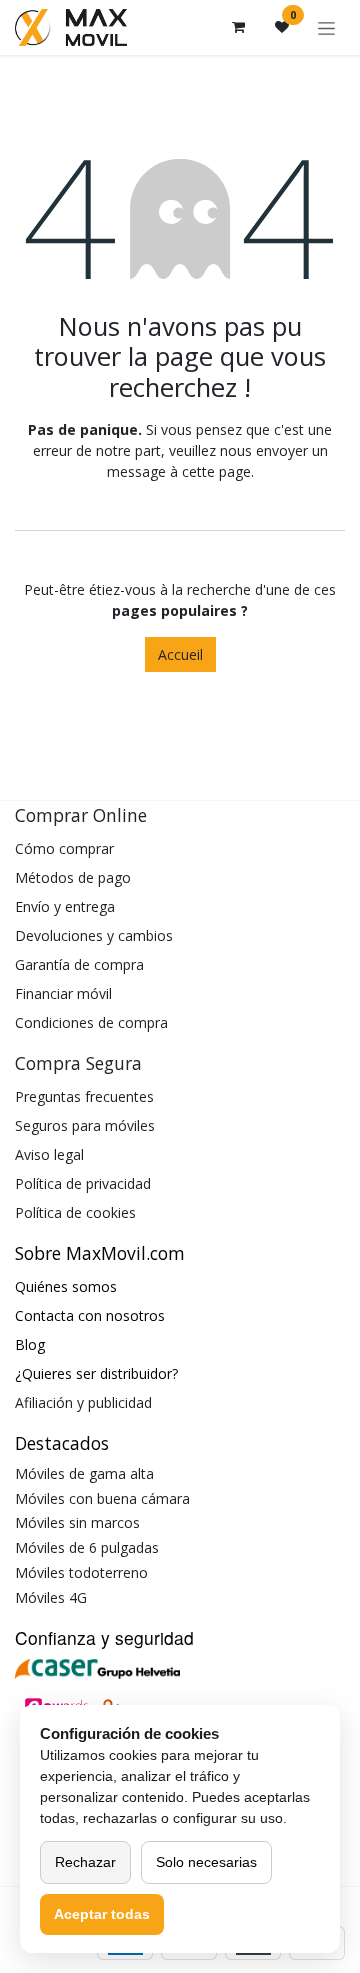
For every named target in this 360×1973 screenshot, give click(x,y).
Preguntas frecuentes (84, 1096)
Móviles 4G (51, 1597)
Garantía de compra (79, 964)
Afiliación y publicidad (83, 1402)
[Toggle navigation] (326, 27)
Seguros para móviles (85, 1125)
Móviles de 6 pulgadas (87, 1547)
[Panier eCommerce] (238, 27)
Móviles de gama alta (84, 1473)
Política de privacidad (83, 1183)
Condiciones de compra (91, 1022)
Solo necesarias (206, 1862)
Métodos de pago (73, 877)
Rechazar (85, 1862)
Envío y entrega (65, 906)
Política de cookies (75, 1212)
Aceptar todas (102, 1914)
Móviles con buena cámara (102, 1498)
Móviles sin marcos (77, 1522)
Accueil (180, 654)
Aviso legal (49, 1154)
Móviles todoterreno (81, 1572)
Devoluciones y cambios (94, 935)
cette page (216, 471)
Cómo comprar (64, 848)
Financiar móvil (63, 993)
